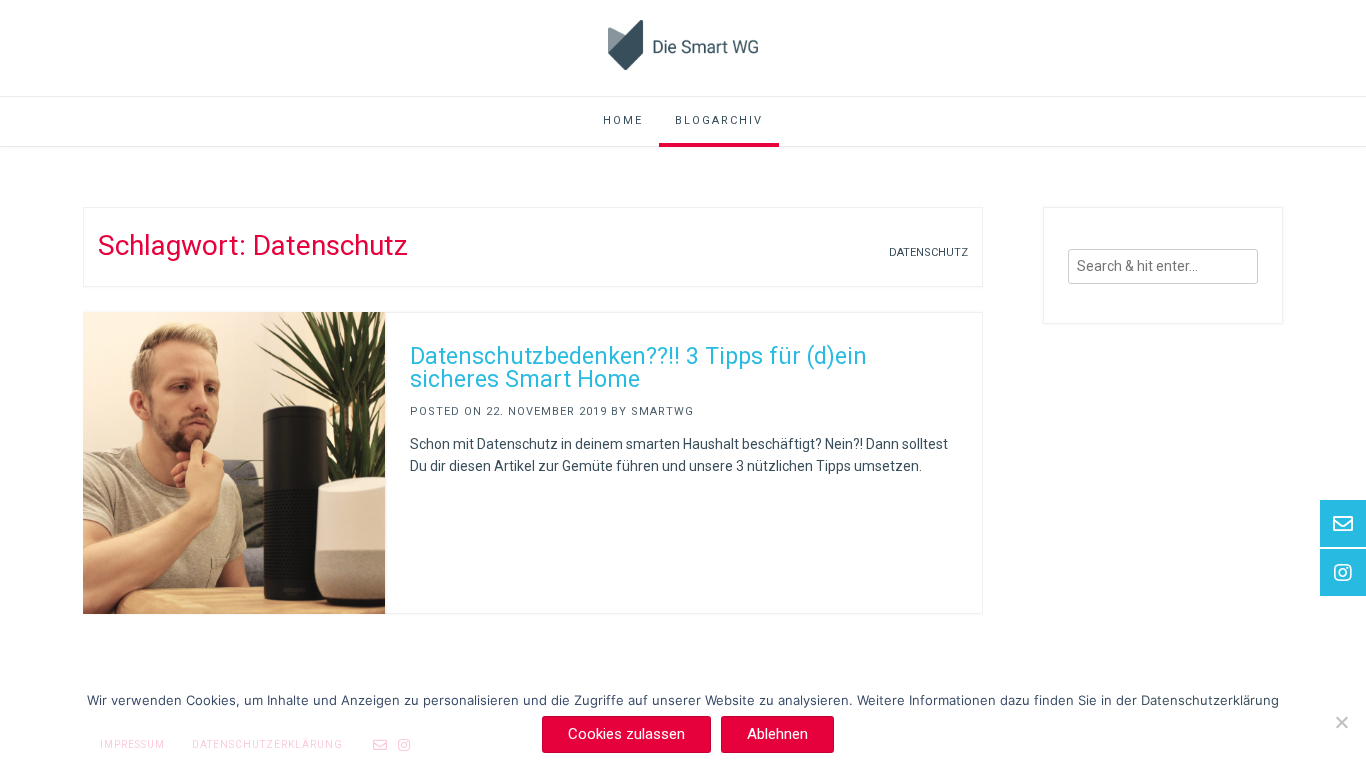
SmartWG (662, 411)
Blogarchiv (719, 120)
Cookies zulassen (626, 734)
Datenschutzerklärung (1210, 700)
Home (623, 120)
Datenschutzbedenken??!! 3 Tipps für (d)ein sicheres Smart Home (638, 368)
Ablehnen (777, 734)
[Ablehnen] (1341, 722)
